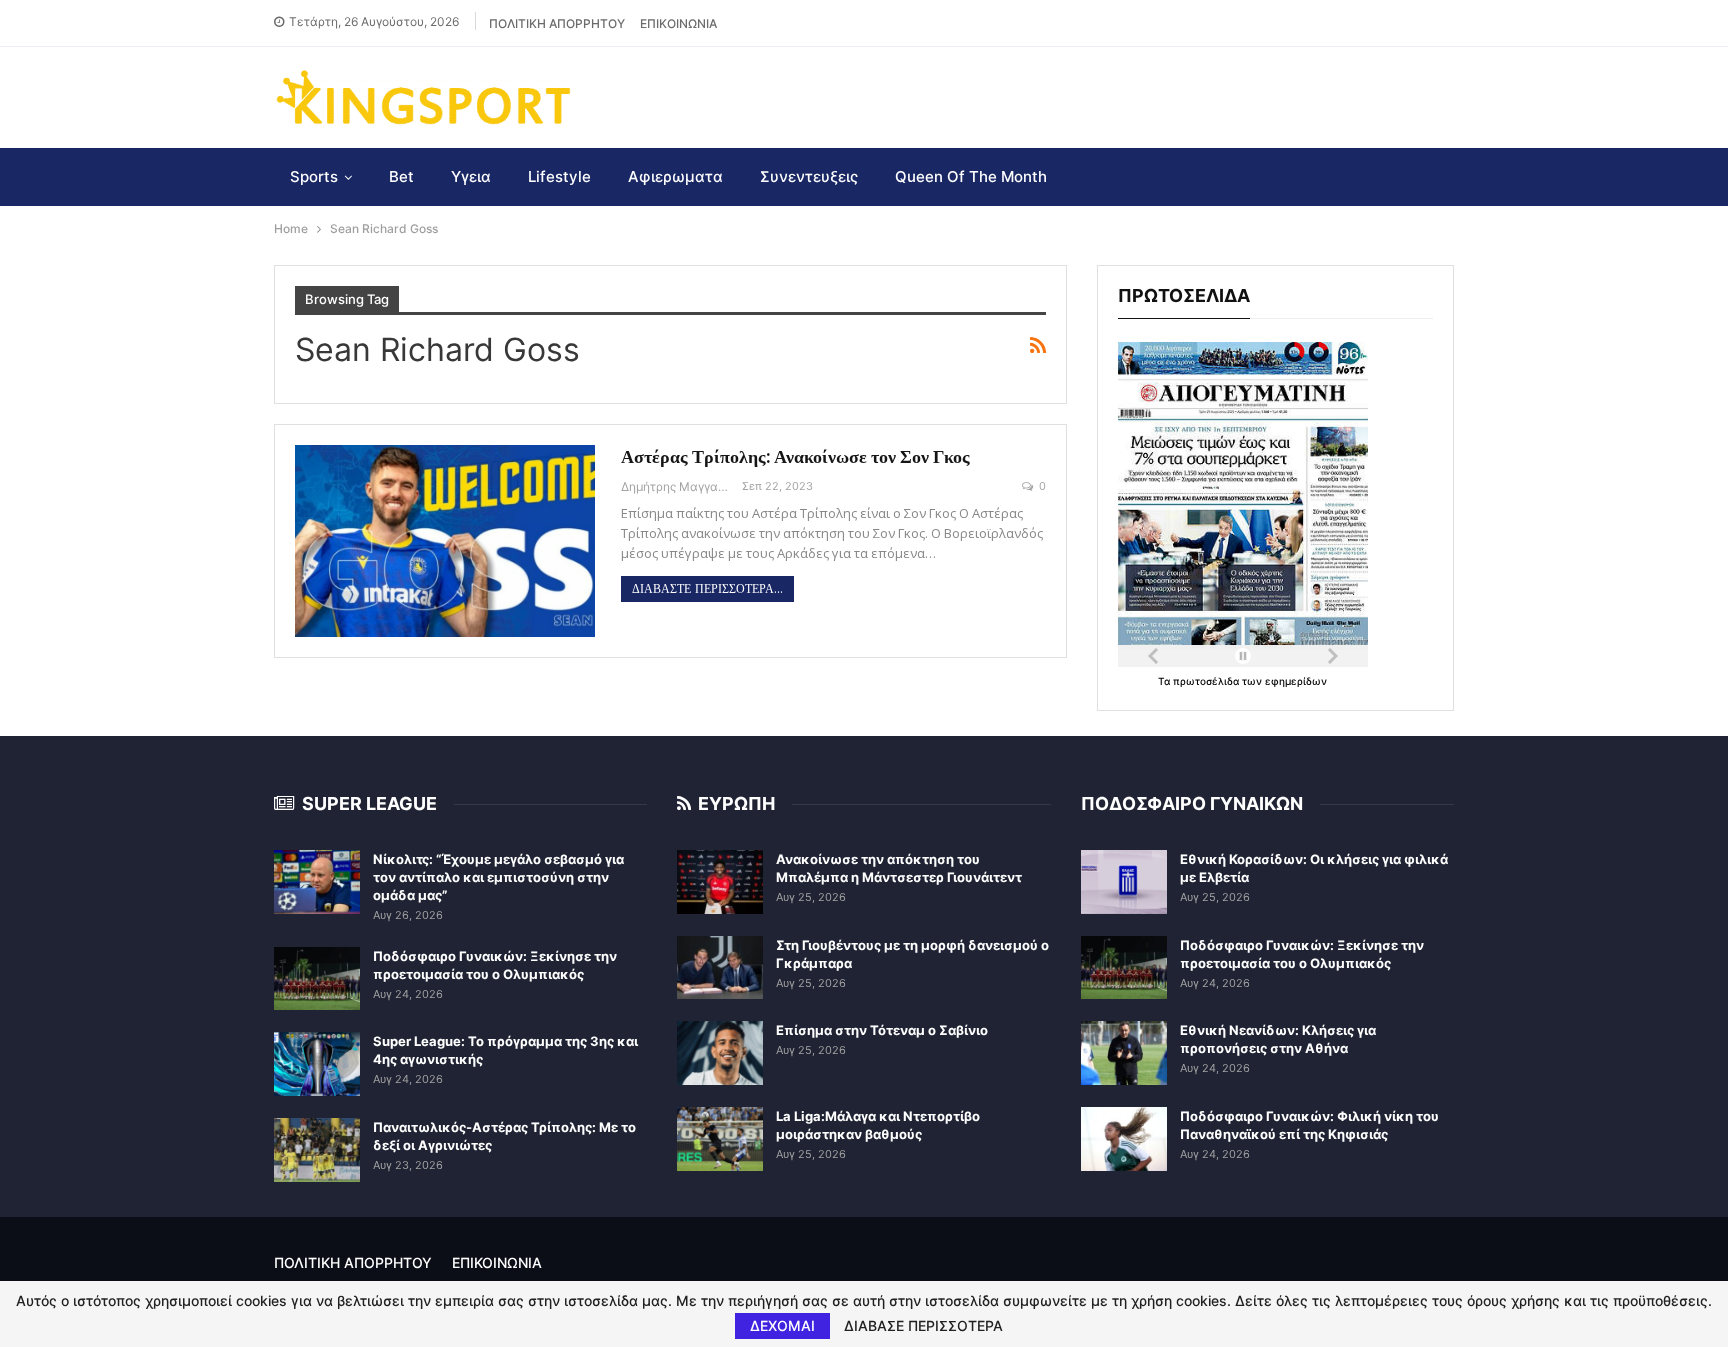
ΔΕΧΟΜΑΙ (782, 1325)
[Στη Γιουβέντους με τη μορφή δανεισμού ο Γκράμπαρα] (720, 968)
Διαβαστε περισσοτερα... (707, 589)
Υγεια (471, 176)
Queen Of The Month (971, 176)
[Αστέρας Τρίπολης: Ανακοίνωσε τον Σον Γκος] (445, 541)
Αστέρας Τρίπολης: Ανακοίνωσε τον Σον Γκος (795, 456)
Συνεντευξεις (809, 176)
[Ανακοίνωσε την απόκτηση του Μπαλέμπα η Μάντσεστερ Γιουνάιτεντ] (720, 882)
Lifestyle (559, 176)
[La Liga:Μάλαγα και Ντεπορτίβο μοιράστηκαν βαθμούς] (720, 1139)
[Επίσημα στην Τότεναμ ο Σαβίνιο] (720, 1053)
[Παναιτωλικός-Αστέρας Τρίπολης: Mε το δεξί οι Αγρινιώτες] (317, 1150)
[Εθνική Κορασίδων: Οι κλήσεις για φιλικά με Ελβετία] (1124, 882)
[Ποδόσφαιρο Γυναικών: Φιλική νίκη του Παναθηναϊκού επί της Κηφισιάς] (1124, 1139)
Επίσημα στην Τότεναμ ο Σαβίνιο (882, 1030)
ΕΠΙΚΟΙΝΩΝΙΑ (678, 23)
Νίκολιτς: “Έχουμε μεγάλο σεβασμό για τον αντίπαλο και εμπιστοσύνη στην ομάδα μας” (498, 877)
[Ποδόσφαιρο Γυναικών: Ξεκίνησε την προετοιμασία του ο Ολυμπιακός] (317, 979)
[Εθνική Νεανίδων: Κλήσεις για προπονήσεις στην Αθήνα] (1124, 1053)
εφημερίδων (1296, 681)
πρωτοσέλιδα (1207, 681)
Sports (314, 176)
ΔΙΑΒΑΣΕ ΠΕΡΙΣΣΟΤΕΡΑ (923, 1326)
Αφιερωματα (675, 176)
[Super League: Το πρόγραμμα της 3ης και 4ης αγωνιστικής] (317, 1064)
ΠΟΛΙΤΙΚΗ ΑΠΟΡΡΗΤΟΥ (557, 23)
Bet (401, 176)
